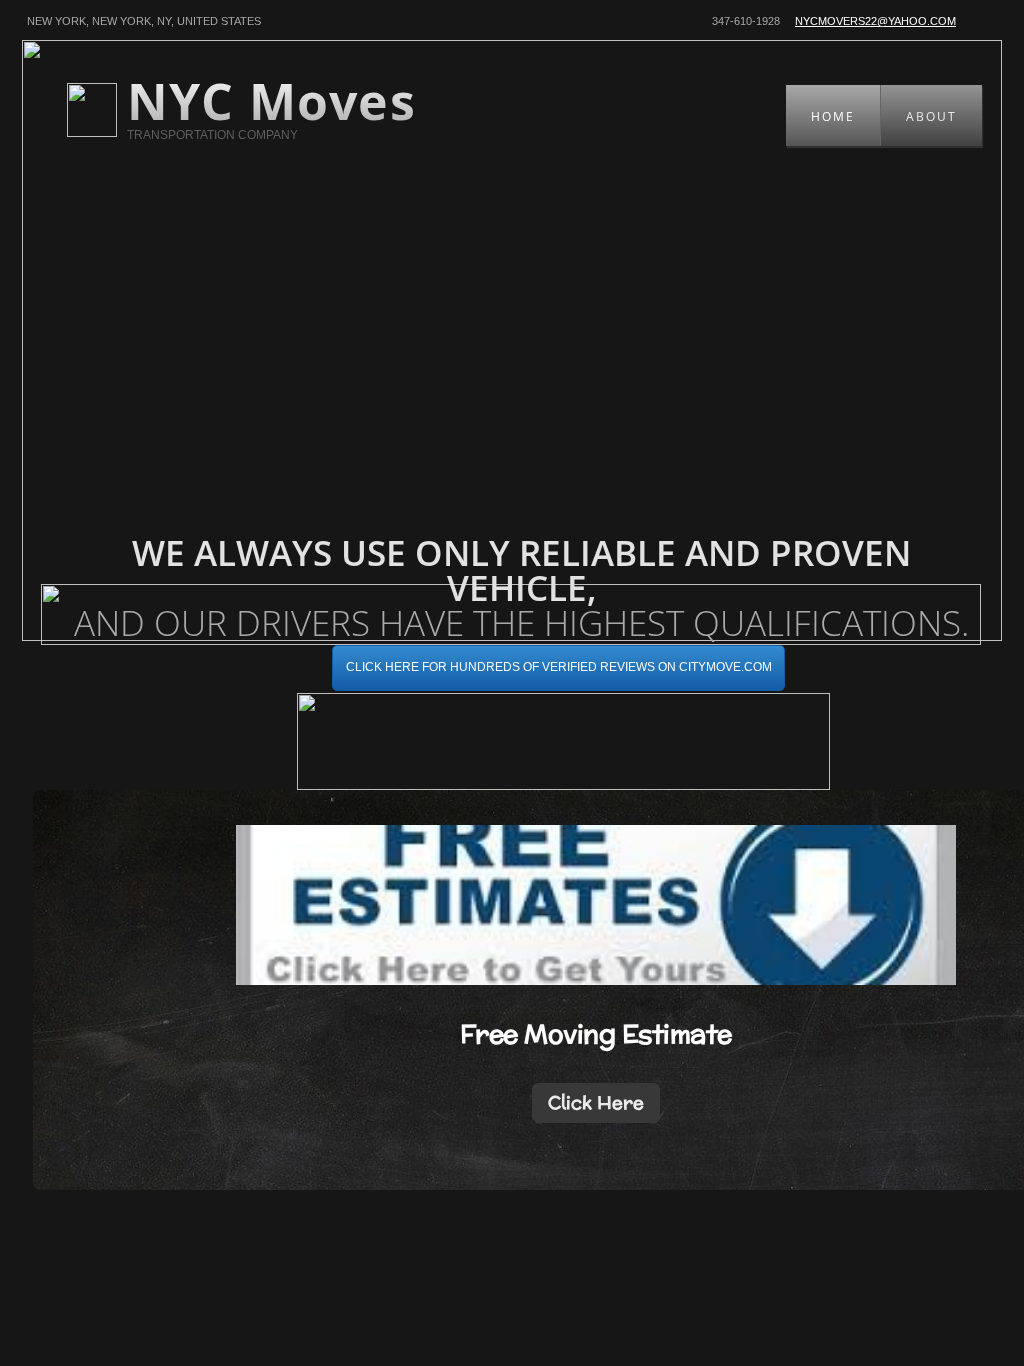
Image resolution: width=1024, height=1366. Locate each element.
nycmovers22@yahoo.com (875, 21)
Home (833, 116)
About (931, 116)
